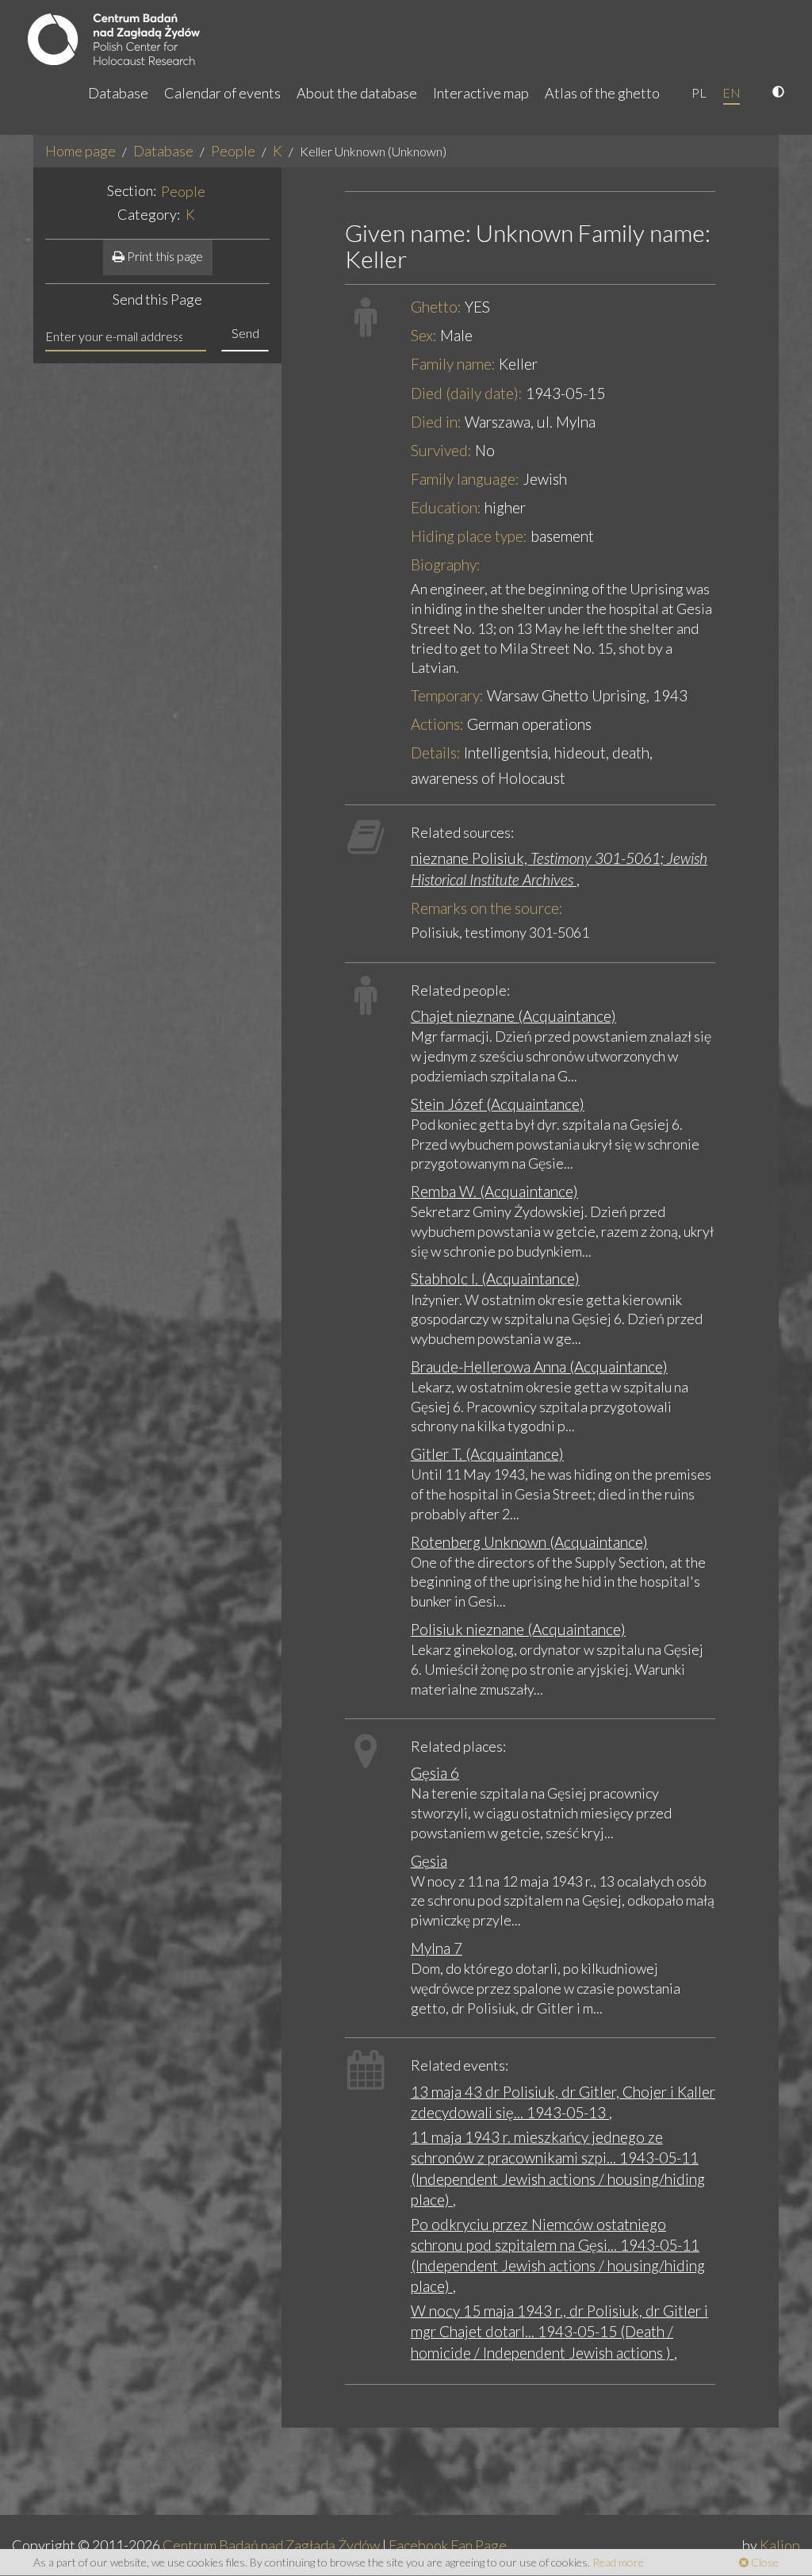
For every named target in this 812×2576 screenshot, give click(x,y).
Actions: (437, 724)
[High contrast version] (780, 93)
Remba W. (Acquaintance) (494, 1191)
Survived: (441, 450)
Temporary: (447, 695)
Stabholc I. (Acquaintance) (495, 1278)
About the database (357, 93)
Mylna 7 (437, 1948)
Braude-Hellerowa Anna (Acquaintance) (539, 1367)
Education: (446, 507)
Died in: (436, 422)
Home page (80, 151)
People (233, 151)
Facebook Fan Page (448, 2545)
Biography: (446, 564)
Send (245, 333)
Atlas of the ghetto (602, 93)
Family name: (453, 364)
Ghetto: (436, 307)
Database (118, 93)
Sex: (424, 335)
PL (699, 92)
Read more (618, 2562)
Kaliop (780, 2545)
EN (732, 92)
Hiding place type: (469, 536)
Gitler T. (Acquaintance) (487, 1454)
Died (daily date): (467, 393)
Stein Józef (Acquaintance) (498, 1104)
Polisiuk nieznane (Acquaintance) (518, 1629)
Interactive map (481, 93)
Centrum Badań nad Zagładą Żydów (271, 2545)
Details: (436, 752)
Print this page (164, 256)
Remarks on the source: (487, 908)
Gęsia (429, 1861)
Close (764, 2562)
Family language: (465, 479)
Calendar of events (222, 93)
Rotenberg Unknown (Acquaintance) (529, 1542)
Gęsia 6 (435, 1773)
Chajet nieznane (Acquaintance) (513, 1016)
